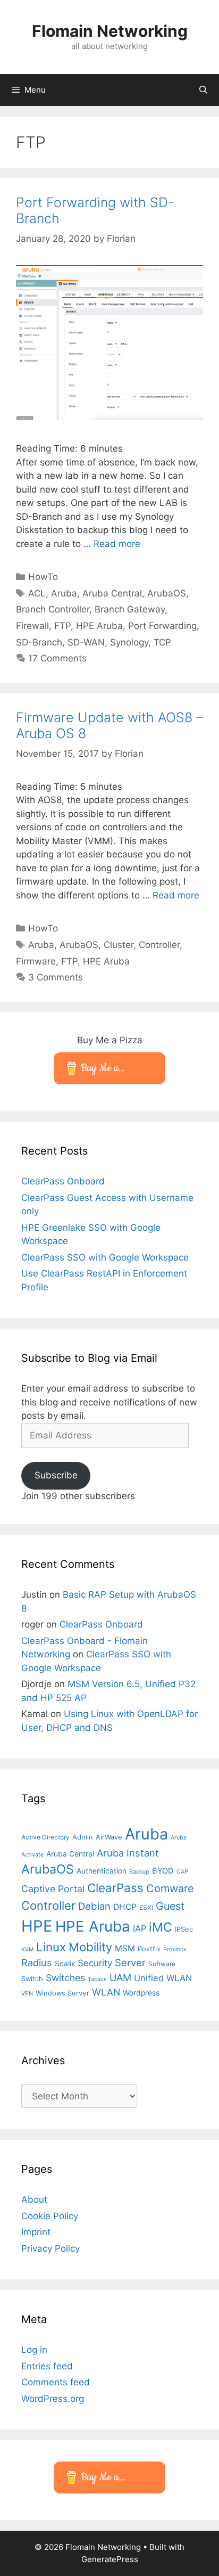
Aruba (64, 593)
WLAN (106, 1992)
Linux (51, 1947)
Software (162, 1964)
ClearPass (115, 1888)
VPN (27, 1994)
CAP (182, 1872)
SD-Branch (39, 642)
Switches (65, 1978)
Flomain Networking (110, 31)
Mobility (90, 1947)
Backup (139, 1872)
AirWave (109, 1837)
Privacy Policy (50, 2248)
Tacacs (97, 1979)
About (34, 2199)
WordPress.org (53, 2399)
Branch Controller (53, 609)
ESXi (146, 1907)
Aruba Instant (128, 1853)
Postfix (149, 1949)
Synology (129, 642)
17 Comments (57, 658)
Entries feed (47, 2366)
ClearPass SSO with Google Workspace (105, 1257)
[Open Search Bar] (203, 90)
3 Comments (56, 977)
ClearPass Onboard (63, 1181)
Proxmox (175, 1949)
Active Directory (45, 1837)
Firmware (36, 961)
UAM (120, 1977)
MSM (125, 1948)
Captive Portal (53, 1889)
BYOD (163, 1871)
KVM (27, 1949)
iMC (161, 1927)
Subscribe (56, 1475)
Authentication (102, 1871)
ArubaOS (167, 593)
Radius (37, 1962)
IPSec (184, 1929)
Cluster (119, 945)
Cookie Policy (50, 2216)
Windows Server (62, 1993)
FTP (62, 626)
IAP (140, 1928)
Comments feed (56, 2382)
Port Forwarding (162, 626)
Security (95, 1963)
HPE (37, 1926)
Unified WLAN (163, 1978)
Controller (159, 945)
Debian (94, 1906)
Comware (170, 1888)
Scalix (65, 1964)
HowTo (43, 577)
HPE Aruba (99, 626)
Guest (170, 1906)
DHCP (125, 1907)
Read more (117, 544)
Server (130, 1962)
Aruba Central (112, 593)
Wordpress (141, 1993)
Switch (32, 1978)
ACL (37, 593)
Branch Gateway (130, 609)
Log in (34, 2350)
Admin (83, 1837)
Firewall (32, 626)
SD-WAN (86, 642)
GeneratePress (110, 2559)
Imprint (36, 2232)
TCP (162, 642)
